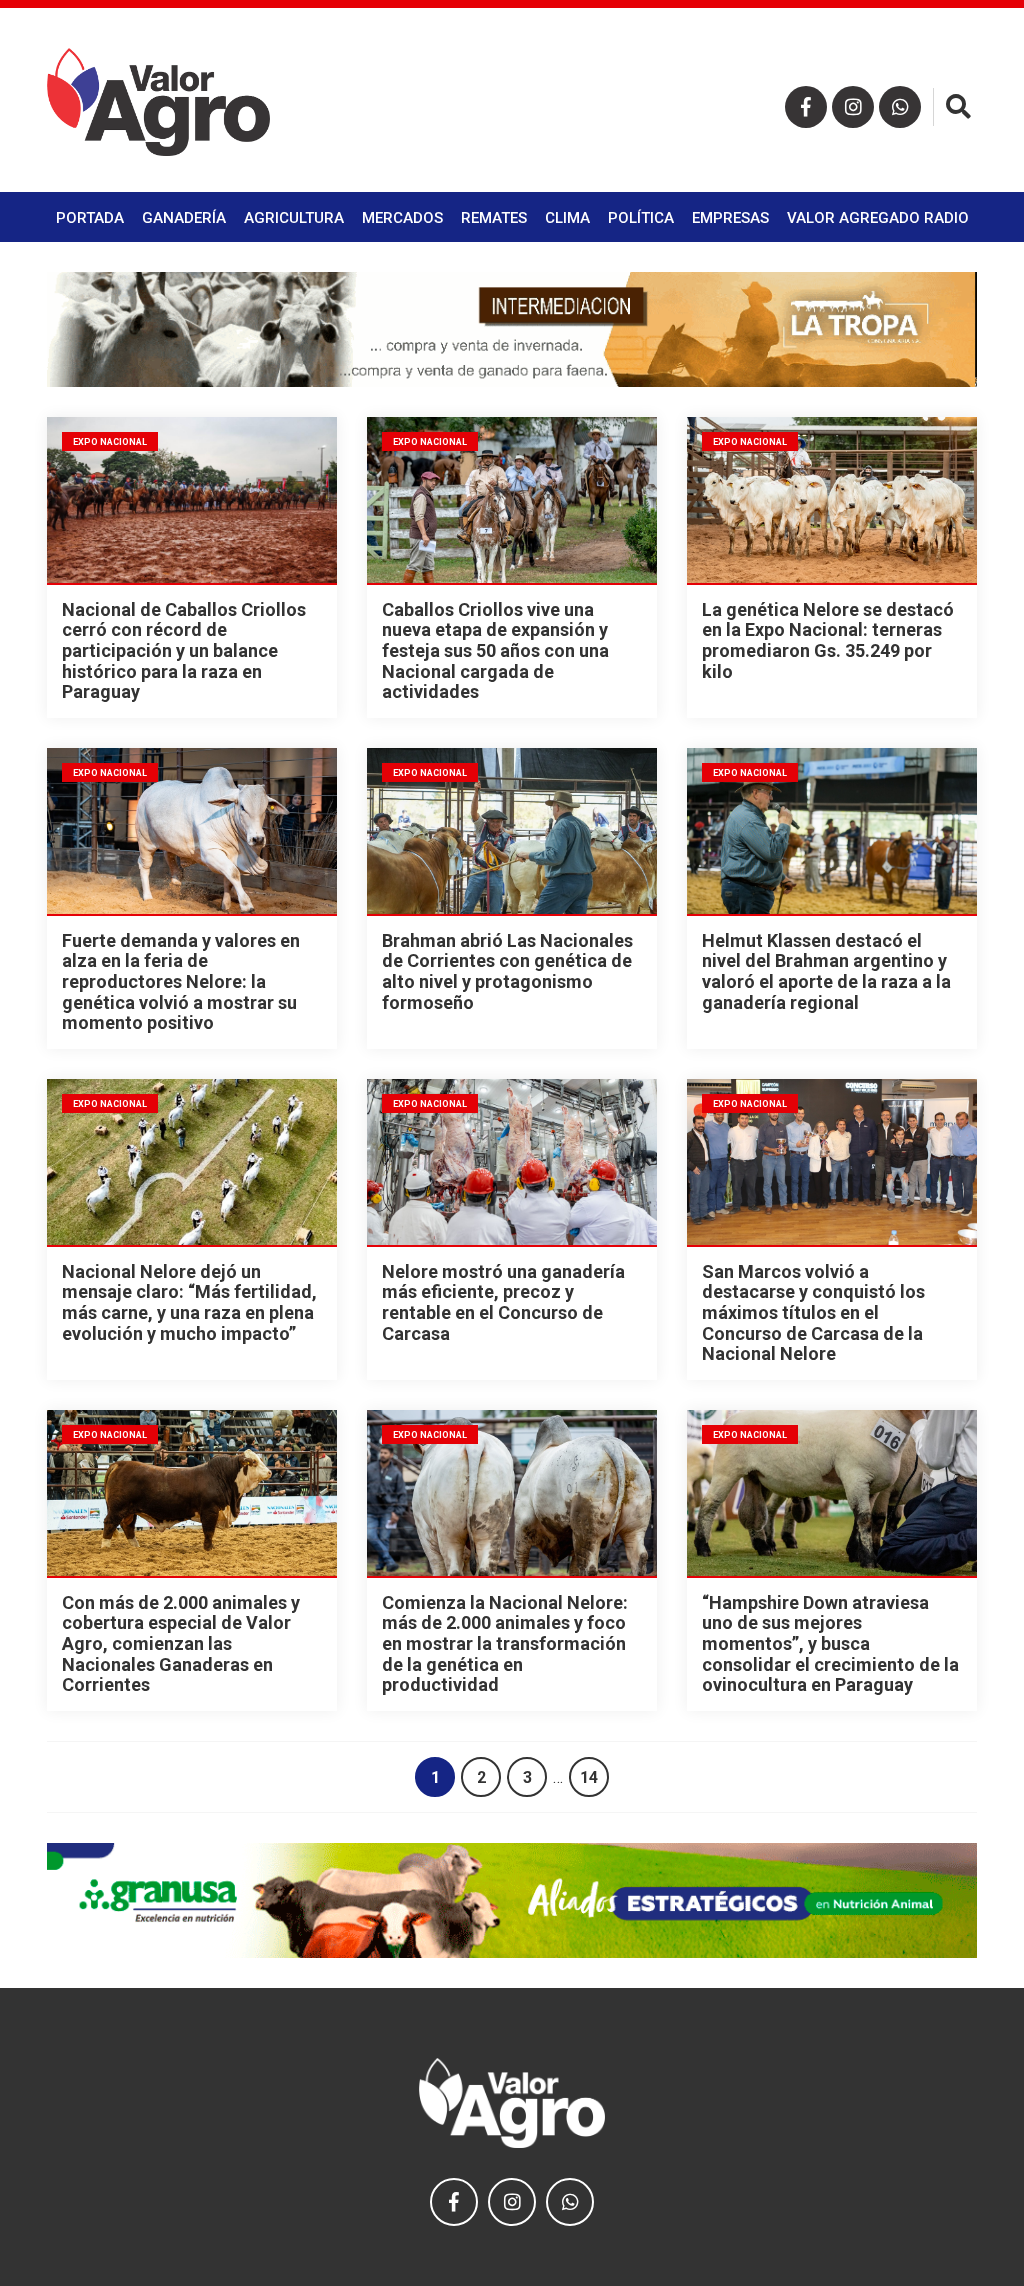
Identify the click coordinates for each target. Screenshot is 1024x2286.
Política (641, 218)
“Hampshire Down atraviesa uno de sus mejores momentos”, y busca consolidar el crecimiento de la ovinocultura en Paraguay (830, 1644)
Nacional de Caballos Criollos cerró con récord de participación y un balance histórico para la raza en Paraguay (184, 651)
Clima (567, 218)
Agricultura (294, 218)
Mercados (402, 218)
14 (589, 1777)
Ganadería (184, 218)
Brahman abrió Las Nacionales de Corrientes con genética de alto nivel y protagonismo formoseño (507, 971)
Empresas (730, 218)
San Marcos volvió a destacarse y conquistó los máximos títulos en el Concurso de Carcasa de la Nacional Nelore (813, 1313)
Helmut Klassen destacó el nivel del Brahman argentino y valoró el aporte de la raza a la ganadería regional (826, 971)
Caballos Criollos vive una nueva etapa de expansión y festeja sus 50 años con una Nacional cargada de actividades (495, 651)
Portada (90, 218)
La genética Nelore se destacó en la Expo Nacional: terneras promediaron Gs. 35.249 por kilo (828, 640)
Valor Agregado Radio (878, 218)
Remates (494, 218)
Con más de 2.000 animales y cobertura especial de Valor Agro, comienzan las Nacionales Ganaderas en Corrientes (181, 1644)
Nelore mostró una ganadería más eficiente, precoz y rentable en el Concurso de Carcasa (503, 1302)
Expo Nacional (110, 442)
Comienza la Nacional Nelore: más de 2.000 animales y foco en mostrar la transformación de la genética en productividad (505, 1644)
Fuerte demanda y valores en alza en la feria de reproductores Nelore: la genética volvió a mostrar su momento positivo (181, 982)
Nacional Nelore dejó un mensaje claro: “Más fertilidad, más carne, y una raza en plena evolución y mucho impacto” (189, 1302)
